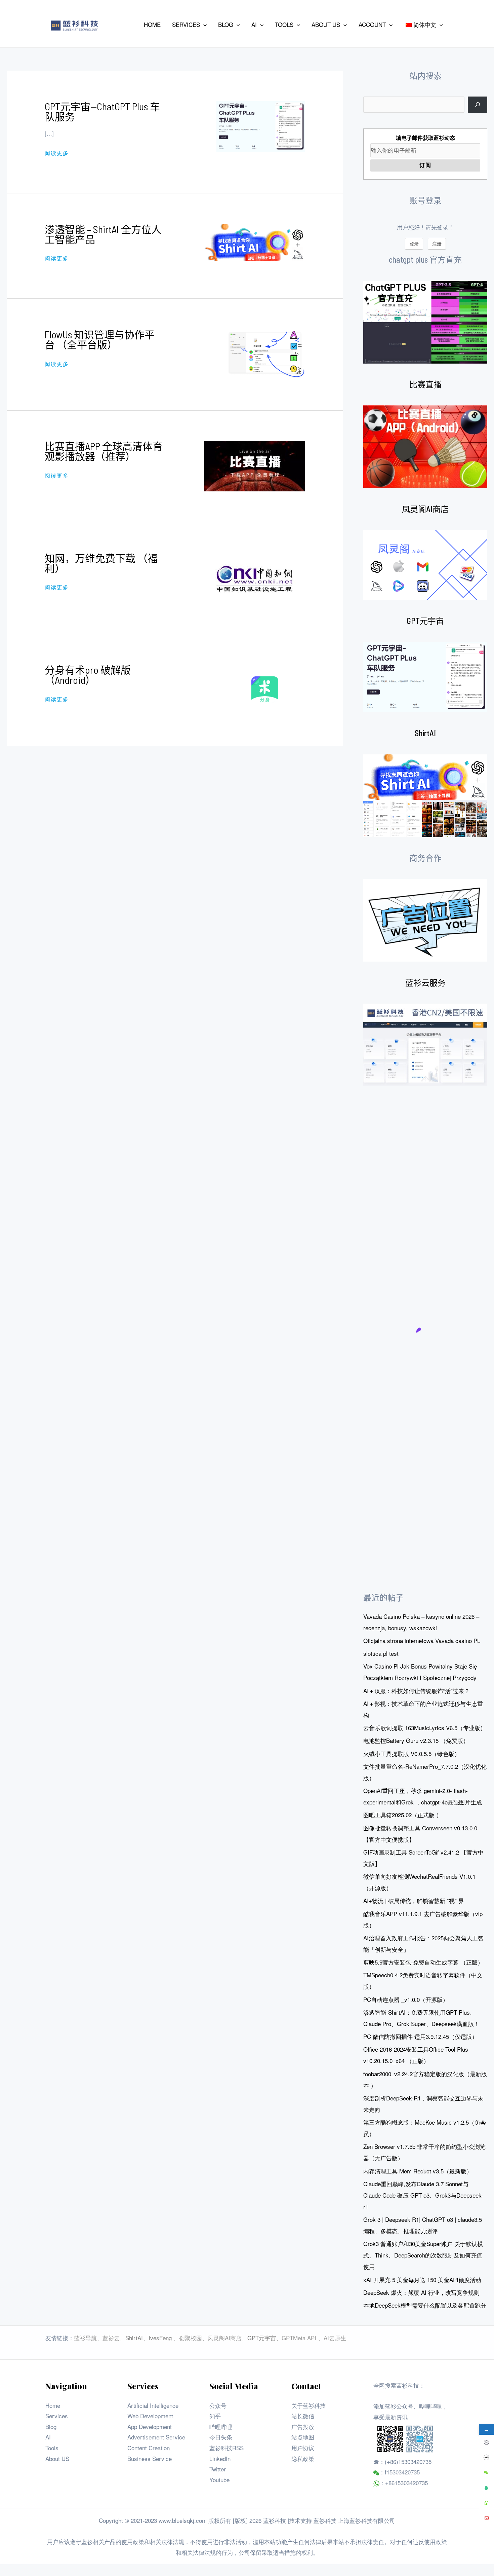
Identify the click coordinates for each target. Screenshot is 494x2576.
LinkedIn (220, 2458)
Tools (52, 2448)
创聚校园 (191, 2338)
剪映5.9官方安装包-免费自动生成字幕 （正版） (423, 1962)
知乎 (215, 2416)
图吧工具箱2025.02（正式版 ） (403, 1815)
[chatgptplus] (425, 322)
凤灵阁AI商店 (425, 509)
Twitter (218, 2469)
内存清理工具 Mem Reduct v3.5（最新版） (418, 2171)
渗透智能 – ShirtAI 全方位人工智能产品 (103, 234)
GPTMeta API (300, 2338)
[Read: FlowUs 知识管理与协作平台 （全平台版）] (265, 353)
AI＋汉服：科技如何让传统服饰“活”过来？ (417, 1691)
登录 (414, 244)
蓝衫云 (111, 2338)
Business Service (150, 2458)
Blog (51, 2426)
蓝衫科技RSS (227, 2448)
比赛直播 (425, 384)
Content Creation (149, 2448)
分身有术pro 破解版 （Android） (88, 675)
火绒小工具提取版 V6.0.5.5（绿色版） (412, 1753)
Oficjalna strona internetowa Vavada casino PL (422, 1640)
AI (48, 2437)
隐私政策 (303, 2458)
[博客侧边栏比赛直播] (425, 447)
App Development (150, 2426)
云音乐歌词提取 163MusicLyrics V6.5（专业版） (425, 1728)
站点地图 (303, 2437)
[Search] (478, 105)
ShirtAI (425, 733)
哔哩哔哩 (221, 2426)
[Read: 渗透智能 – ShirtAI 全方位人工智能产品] (255, 242)
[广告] (425, 920)
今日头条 (221, 2437)
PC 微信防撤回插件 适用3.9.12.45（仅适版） (420, 2036)
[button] (203, 25)
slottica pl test (381, 1653)
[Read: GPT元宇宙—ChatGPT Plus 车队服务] (261, 125)
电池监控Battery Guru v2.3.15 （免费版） (416, 1740)
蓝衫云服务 (425, 983)
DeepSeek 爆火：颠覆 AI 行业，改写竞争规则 (421, 2292)
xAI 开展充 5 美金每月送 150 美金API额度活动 (422, 2280)
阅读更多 (57, 153)
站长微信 (303, 2416)
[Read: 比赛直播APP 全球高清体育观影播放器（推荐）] (255, 465)
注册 (437, 244)
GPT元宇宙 (425, 621)
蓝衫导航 (85, 2338)
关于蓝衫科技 (308, 2405)
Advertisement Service (156, 2437)
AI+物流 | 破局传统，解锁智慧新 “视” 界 (414, 1900)
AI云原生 (335, 2338)
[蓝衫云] (425, 1045)
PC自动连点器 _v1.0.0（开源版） (406, 1999)
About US (57, 2458)
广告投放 (303, 2426)
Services (57, 2416)
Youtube (219, 2480)
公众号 (218, 2405)
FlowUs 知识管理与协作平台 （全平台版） (100, 339)
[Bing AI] (425, 796)
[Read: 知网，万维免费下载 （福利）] (255, 577)
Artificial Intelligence (153, 2405)
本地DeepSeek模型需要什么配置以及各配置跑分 (425, 2305)
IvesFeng (160, 2338)
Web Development (150, 2416)
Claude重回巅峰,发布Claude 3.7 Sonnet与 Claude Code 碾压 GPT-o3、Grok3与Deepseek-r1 (423, 2195)
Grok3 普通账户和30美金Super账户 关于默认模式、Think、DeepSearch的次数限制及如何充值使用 (423, 2255)
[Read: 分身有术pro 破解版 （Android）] (265, 689)
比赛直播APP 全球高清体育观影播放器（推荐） (104, 451)
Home (53, 2405)
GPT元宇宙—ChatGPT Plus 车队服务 (102, 111)
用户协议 (303, 2448)
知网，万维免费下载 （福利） (101, 563)
